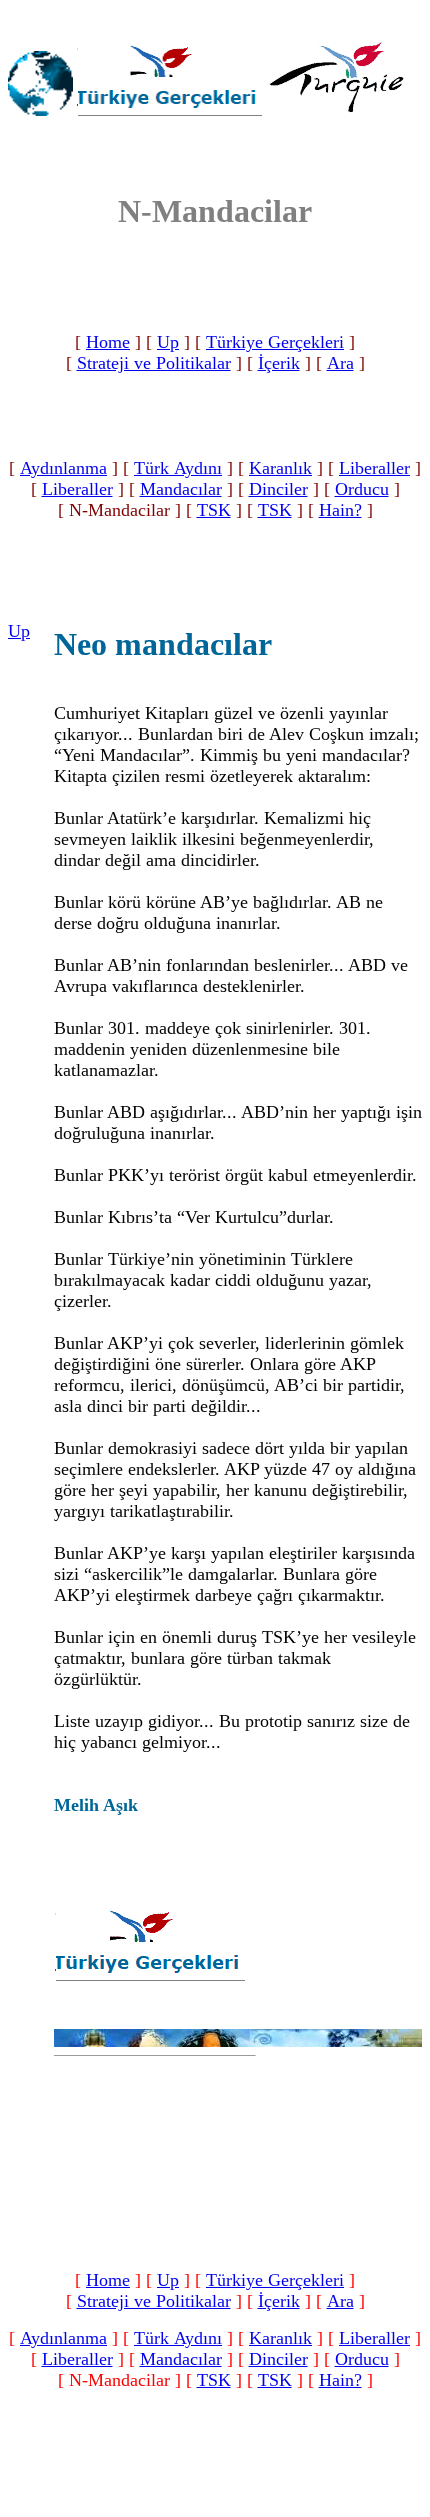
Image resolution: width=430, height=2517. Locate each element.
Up (168, 342)
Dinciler (278, 489)
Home (108, 342)
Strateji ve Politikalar (154, 363)
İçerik (279, 363)
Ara (340, 363)
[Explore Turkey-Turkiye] (343, 119)
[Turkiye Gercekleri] (169, 117)
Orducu (362, 489)
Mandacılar (181, 489)
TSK (214, 510)
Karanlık (280, 468)
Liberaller (374, 468)
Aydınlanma (63, 468)
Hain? (340, 510)
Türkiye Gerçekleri (275, 342)
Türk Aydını (178, 468)
